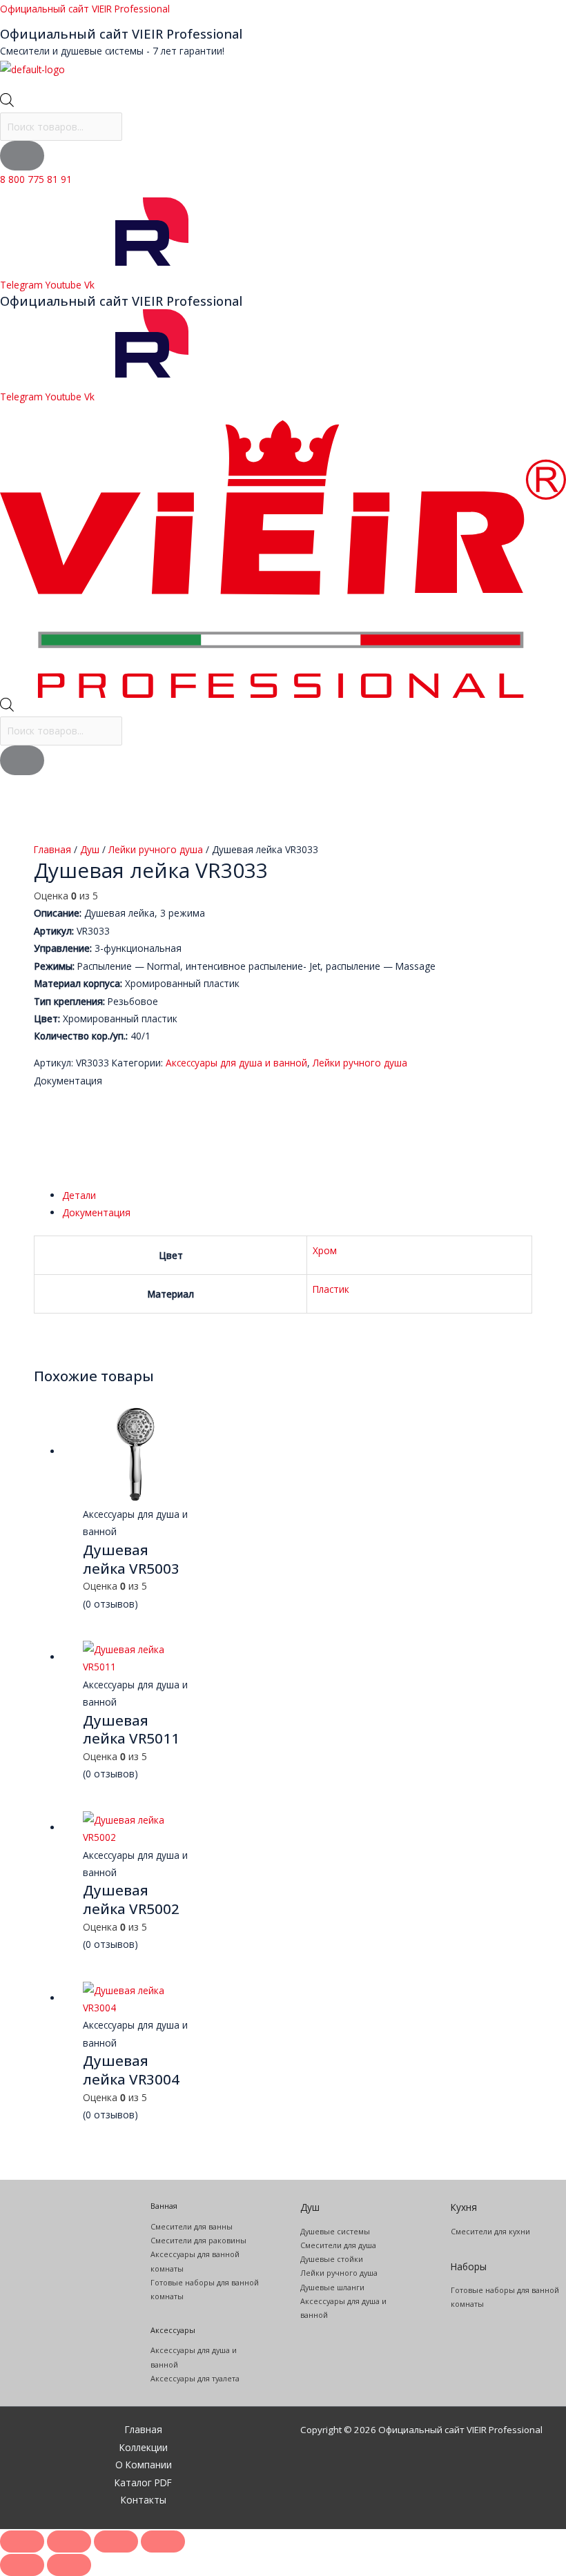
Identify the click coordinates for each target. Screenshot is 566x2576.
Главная (52, 849)
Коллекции (144, 2447)
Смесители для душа (338, 2245)
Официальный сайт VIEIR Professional (85, 9)
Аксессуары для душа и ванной (236, 1063)
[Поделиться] (116, 2541)
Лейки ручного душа (156, 849)
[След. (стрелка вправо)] (69, 2565)
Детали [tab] (79, 1195)
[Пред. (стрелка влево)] (22, 2565)
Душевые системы (335, 2231)
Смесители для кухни (490, 2231)
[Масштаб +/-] (22, 2541)
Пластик (331, 1289)
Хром (325, 1250)
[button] (283, 86)
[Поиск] (22, 156)
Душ (90, 849)
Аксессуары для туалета (195, 2378)
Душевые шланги (332, 2287)
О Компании (144, 2465)
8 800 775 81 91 (36, 179)
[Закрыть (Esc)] (163, 2541)
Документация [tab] (96, 1212)
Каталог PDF (143, 2482)
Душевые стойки (332, 2259)
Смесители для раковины (198, 2240)
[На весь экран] (69, 2541)
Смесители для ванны (192, 2226)
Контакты (144, 2500)
